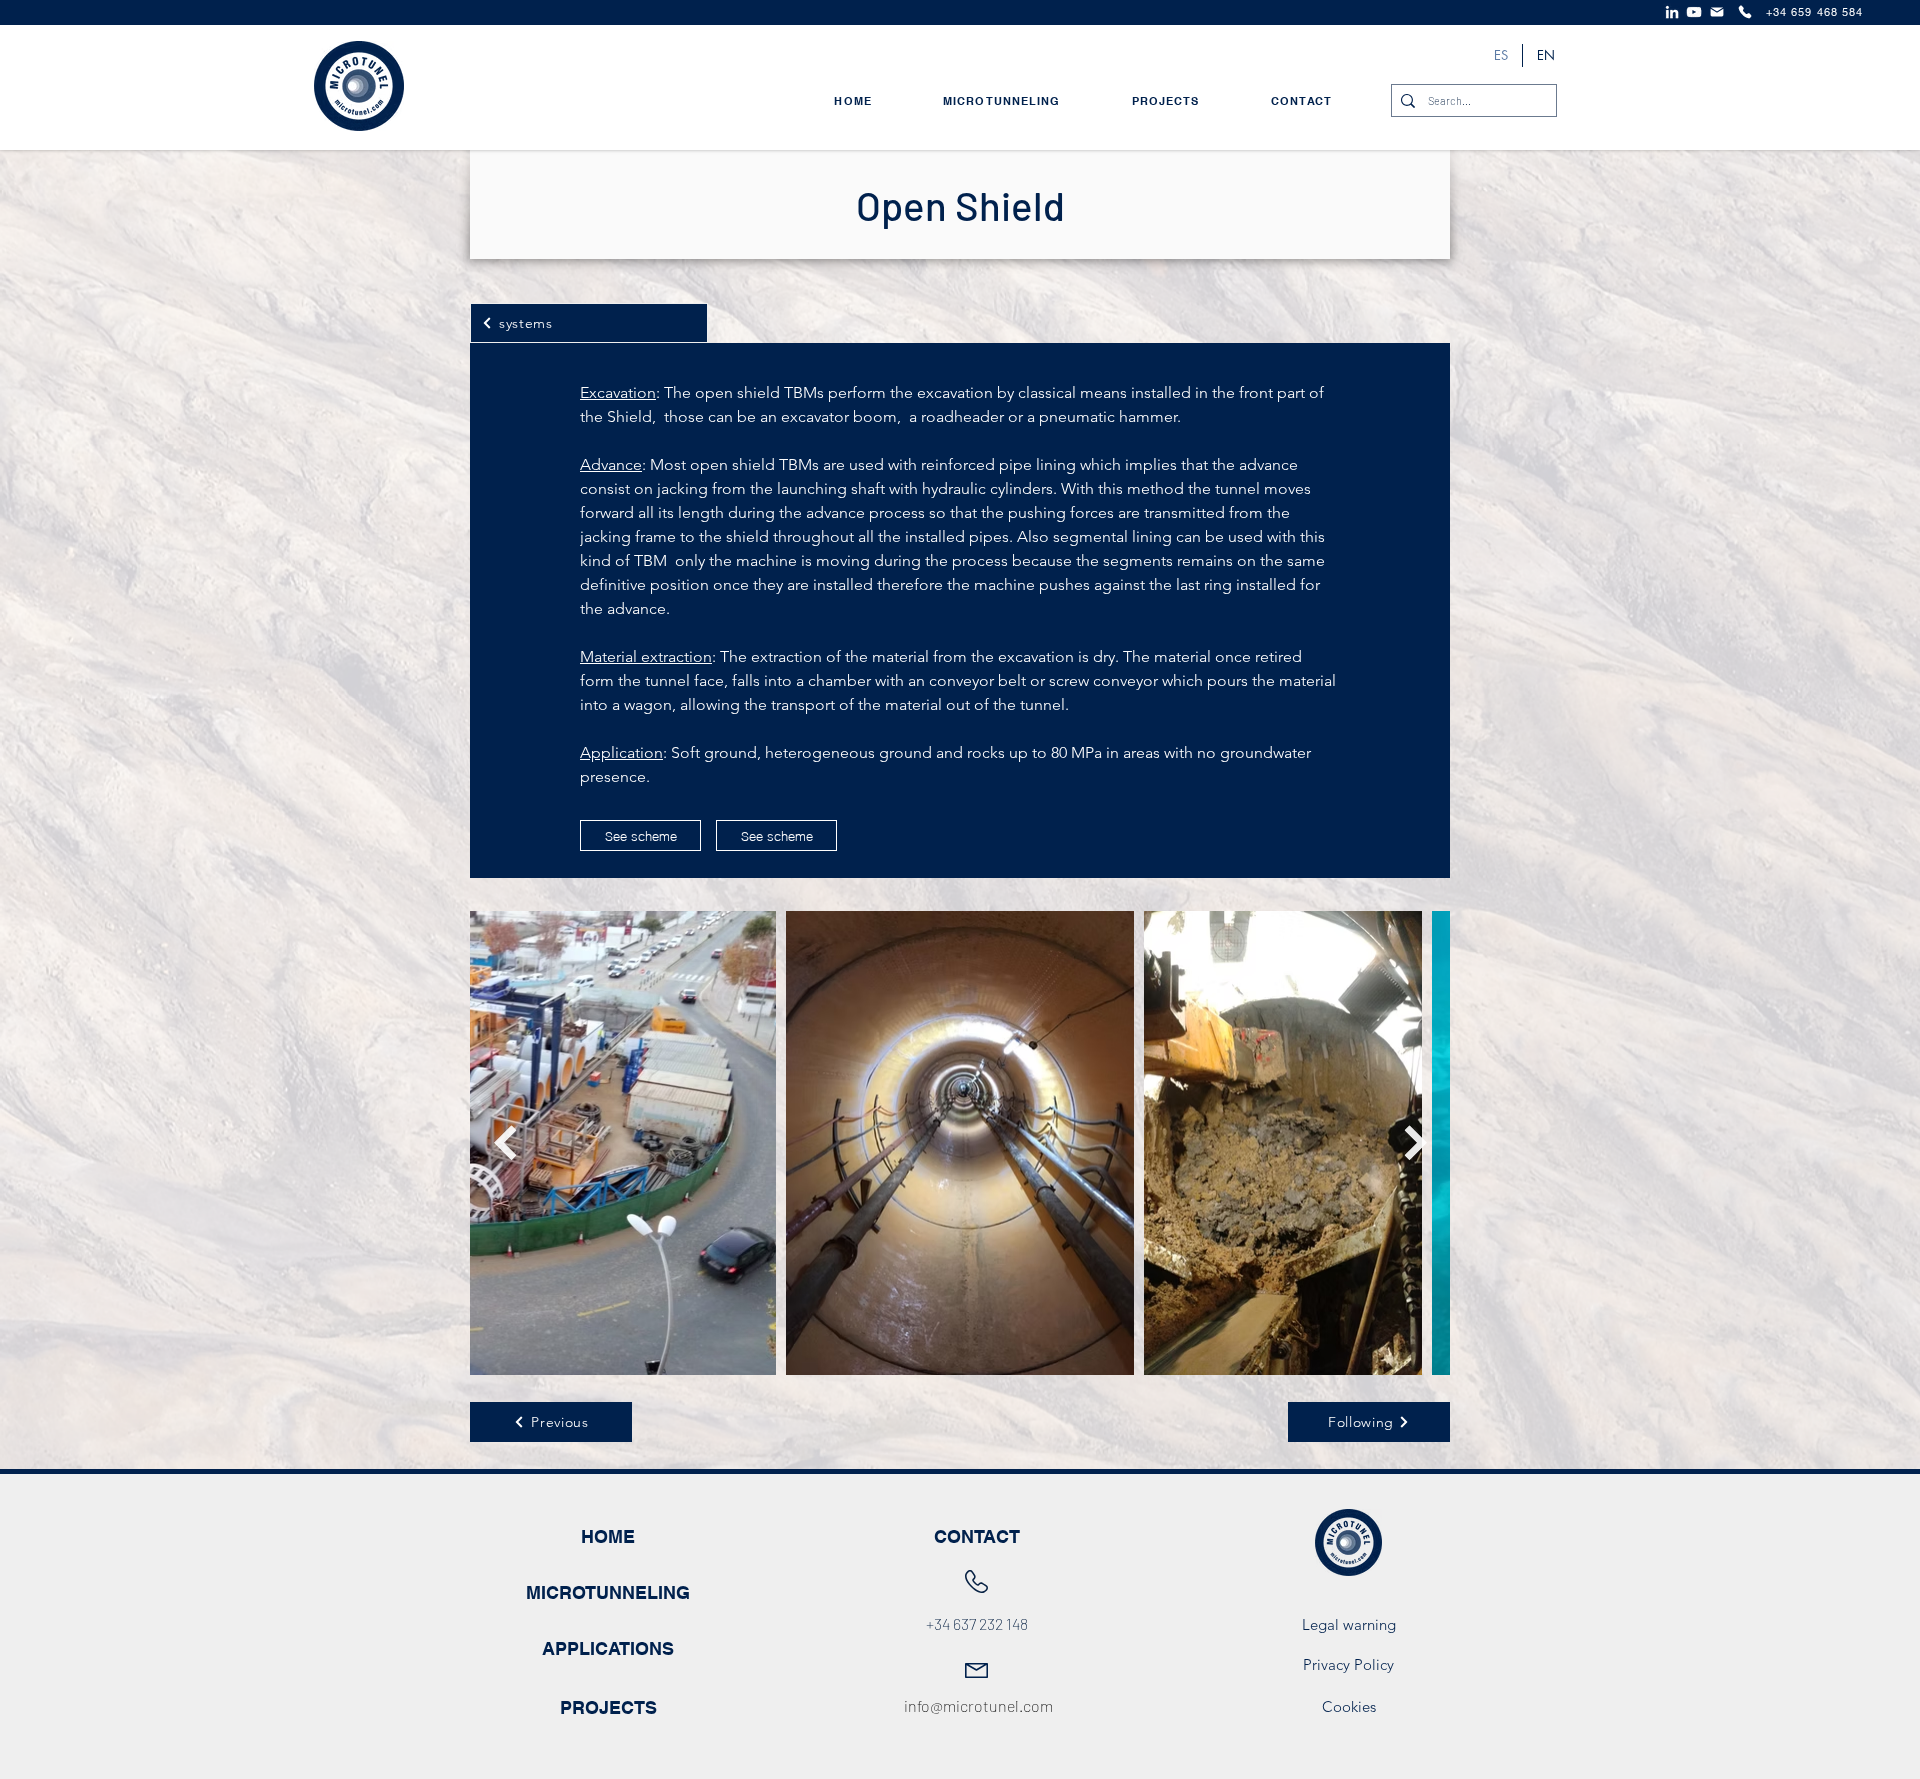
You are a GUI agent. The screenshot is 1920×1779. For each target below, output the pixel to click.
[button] (776, 835)
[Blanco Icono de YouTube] (1694, 12)
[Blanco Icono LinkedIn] (1672, 12)
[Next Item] (1415, 1142)
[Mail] (1717, 12)
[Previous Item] (504, 1142)
